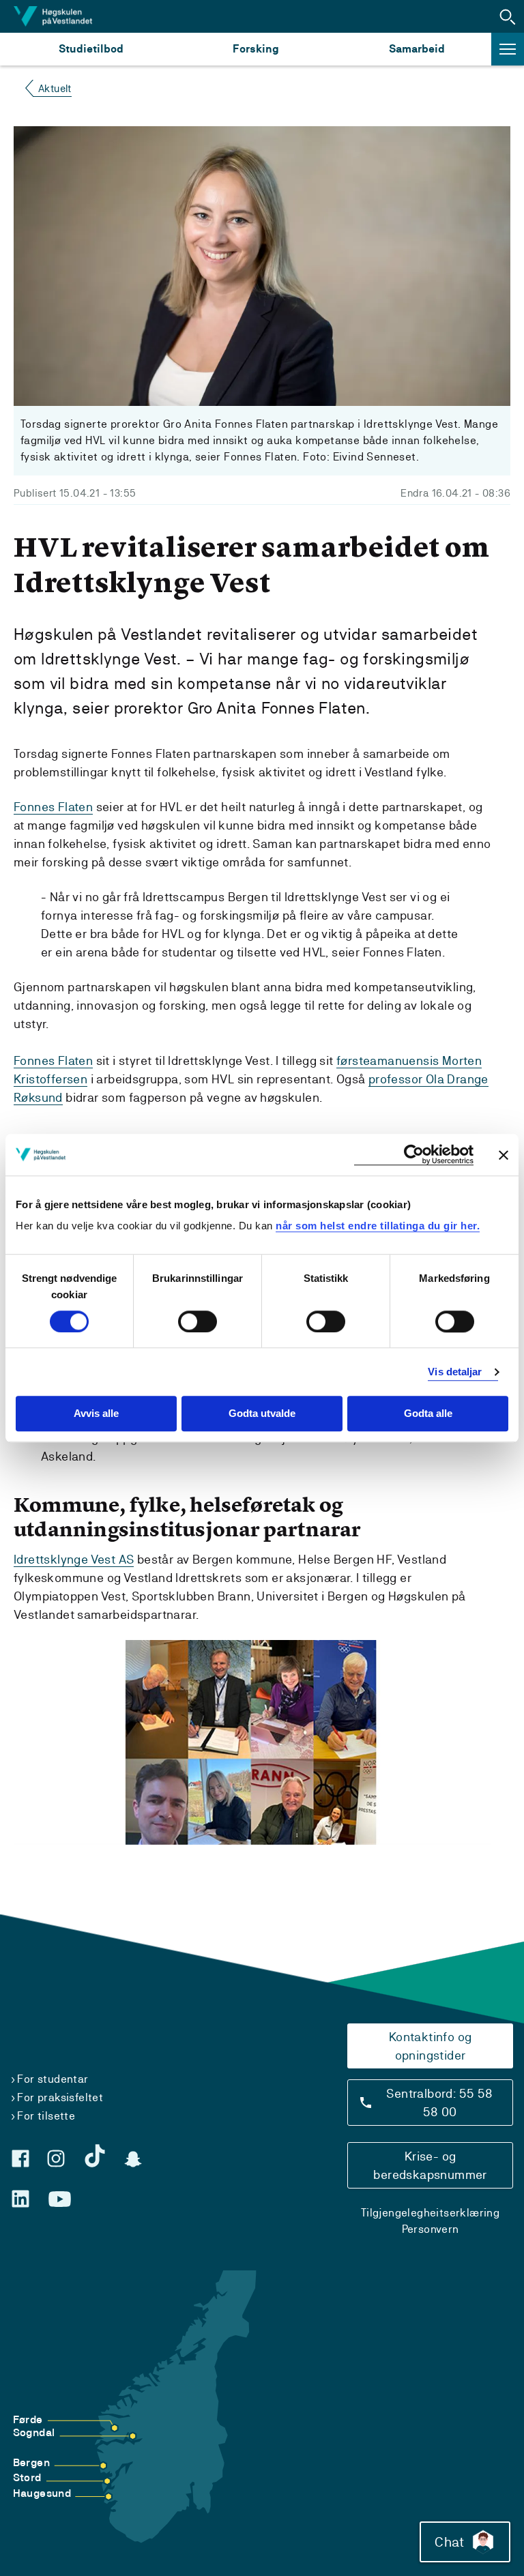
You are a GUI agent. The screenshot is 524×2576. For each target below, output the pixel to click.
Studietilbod (91, 49)
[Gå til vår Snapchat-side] (133, 2159)
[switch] (198, 1321)
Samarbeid (417, 49)
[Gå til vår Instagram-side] (56, 2158)
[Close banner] (504, 1155)
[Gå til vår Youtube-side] (60, 2199)
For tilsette (46, 2116)
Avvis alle (96, 1414)
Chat (449, 2542)
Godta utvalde (262, 1414)
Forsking (256, 49)
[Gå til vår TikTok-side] (95, 2156)
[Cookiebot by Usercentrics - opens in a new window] (414, 1155)
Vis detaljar (455, 1372)
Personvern (431, 2229)
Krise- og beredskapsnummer (430, 2165)
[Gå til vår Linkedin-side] (20, 2199)
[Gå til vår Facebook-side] (20, 2158)
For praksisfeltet (60, 2097)
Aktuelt (55, 88)
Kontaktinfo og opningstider (431, 2046)
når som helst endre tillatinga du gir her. (378, 1226)
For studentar (53, 2079)
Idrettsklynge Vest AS (74, 1559)
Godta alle (428, 1414)
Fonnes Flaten (53, 807)
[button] (508, 16)
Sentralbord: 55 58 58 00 (439, 2103)
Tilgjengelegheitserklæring (430, 2213)
